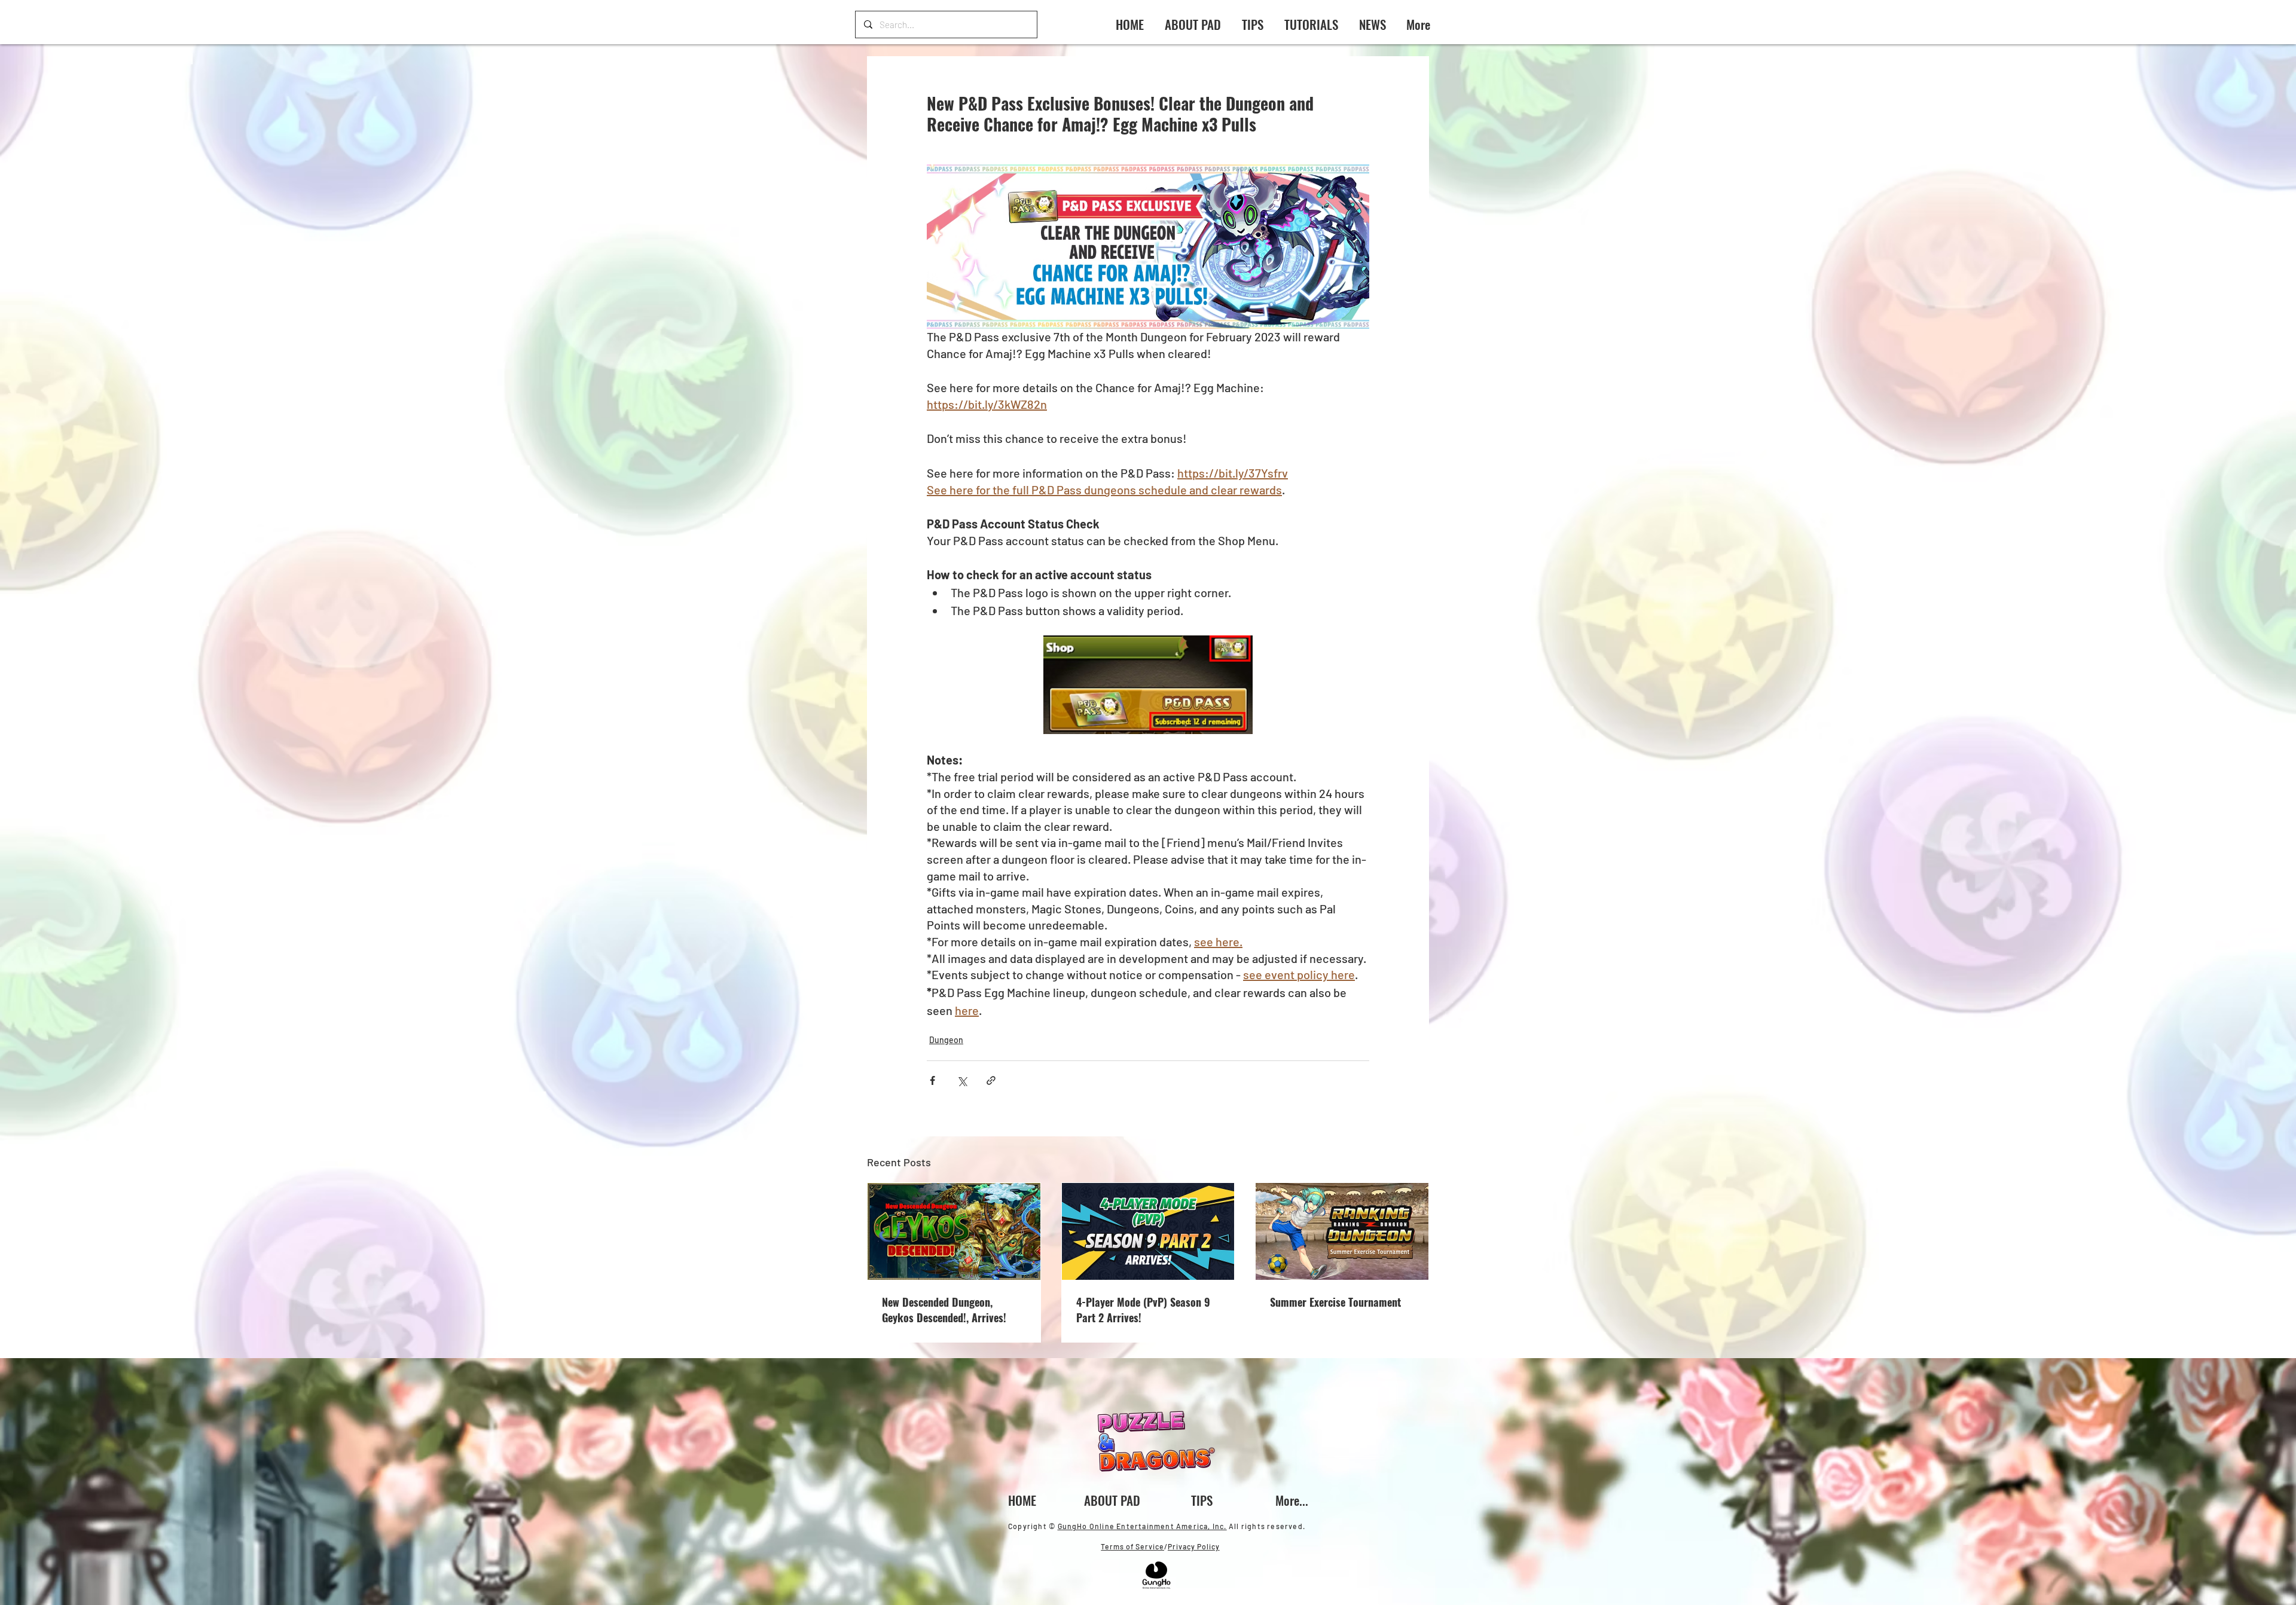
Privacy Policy (1194, 1546)
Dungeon (946, 1040)
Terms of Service (1132, 1546)
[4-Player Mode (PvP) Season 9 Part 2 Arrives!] (1148, 1231)
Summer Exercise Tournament (1335, 1302)
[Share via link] (991, 1080)
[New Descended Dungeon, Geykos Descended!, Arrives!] (954, 1231)
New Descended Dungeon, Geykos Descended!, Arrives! (944, 1310)
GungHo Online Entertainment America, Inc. (1142, 1526)
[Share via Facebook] (932, 1080)
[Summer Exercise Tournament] (1342, 1231)
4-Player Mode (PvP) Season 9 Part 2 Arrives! (1143, 1310)
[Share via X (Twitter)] (962, 1080)
